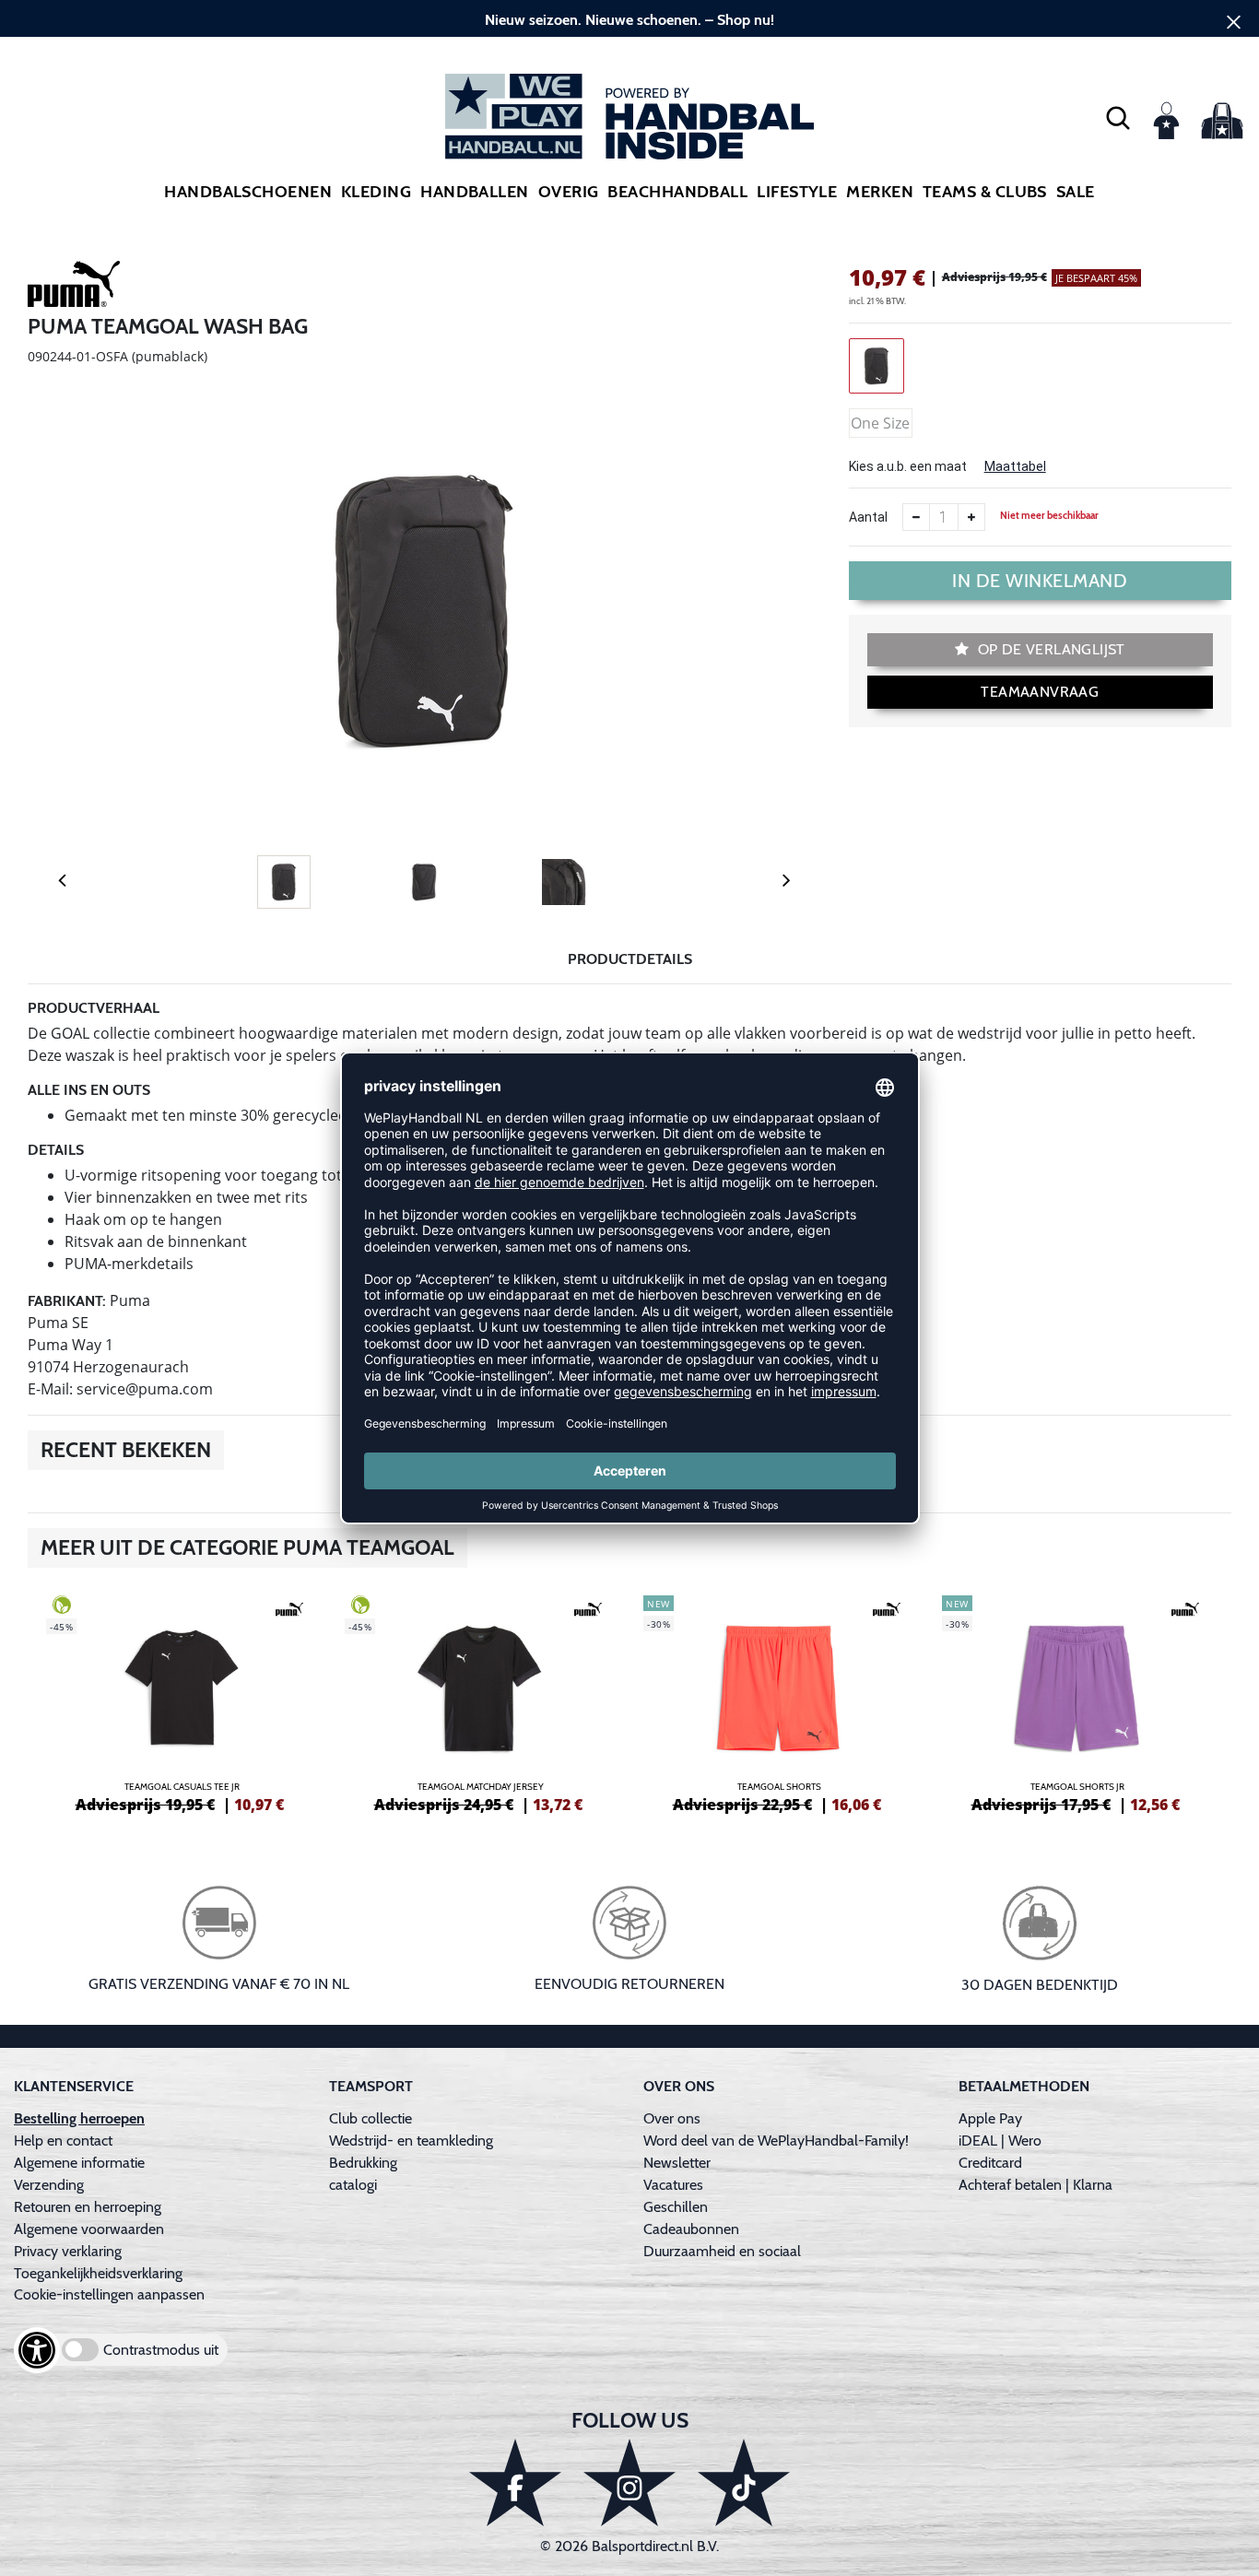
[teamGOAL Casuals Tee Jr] (182, 1701)
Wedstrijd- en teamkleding (411, 2141)
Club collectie (371, 2118)
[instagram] (629, 2482)
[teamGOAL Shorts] (779, 1701)
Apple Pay (990, 2118)
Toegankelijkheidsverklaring (98, 2273)
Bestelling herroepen (79, 2118)
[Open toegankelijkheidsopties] (37, 2350)
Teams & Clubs (985, 192)
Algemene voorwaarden (89, 2229)
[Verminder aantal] (916, 517)
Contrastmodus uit (161, 2350)
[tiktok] (744, 2482)
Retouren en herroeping (88, 2207)
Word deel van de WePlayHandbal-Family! (776, 2141)
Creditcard (990, 2163)
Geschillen (676, 2207)
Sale (1076, 192)
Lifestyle (797, 192)
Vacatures (673, 2185)
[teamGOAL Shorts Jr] (1077, 1701)
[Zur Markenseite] (74, 288)
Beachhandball (677, 192)
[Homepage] (629, 117)
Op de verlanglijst (1049, 649)
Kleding (376, 192)
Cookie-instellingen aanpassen (109, 2294)
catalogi (353, 2185)
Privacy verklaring (68, 2251)
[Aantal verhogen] (971, 517)
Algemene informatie (79, 2163)
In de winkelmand (1040, 581)
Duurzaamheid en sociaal (722, 2251)
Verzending (49, 2185)
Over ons (672, 2118)
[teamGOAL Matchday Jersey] (480, 1701)
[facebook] (515, 2482)
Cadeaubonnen (691, 2229)
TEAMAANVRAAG (1040, 692)
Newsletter (677, 2163)
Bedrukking (363, 2163)
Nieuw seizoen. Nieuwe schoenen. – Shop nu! (629, 20)
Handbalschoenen (248, 192)
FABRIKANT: (67, 1301)
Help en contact (63, 2141)
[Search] (1118, 117)
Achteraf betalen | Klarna (1035, 2185)
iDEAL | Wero (1000, 2141)
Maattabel (1015, 466)
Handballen (475, 192)
